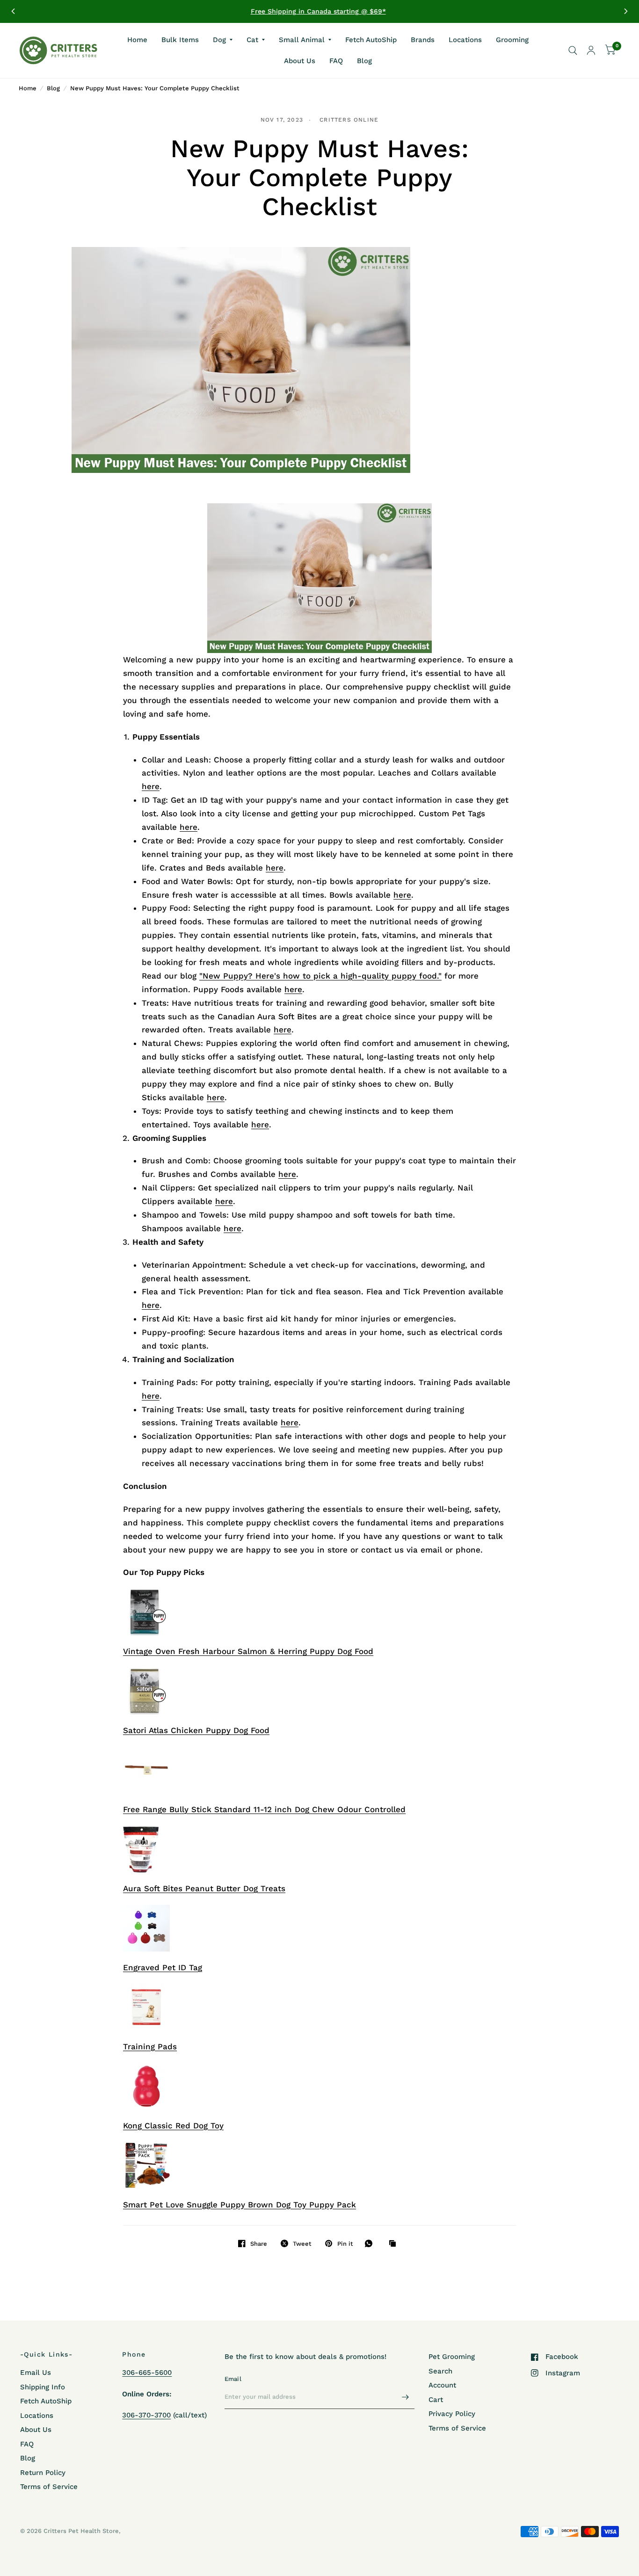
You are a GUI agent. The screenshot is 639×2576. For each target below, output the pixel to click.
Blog (364, 61)
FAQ (336, 61)
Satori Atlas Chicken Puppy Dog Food (196, 1730)
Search (440, 2371)
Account (442, 2385)
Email (233, 2379)
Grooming (512, 39)
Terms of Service (49, 2487)
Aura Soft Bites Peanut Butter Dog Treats (204, 1888)
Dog (219, 39)
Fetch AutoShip (371, 39)
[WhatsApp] (371, 2243)
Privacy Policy (452, 2414)
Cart (436, 2400)
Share (259, 2244)
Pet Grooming (452, 2357)
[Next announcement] (626, 11)
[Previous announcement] (13, 11)
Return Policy (43, 2473)
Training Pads (150, 2046)
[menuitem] (137, 40)
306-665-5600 (147, 2373)
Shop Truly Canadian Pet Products (320, 11)
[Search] (573, 51)
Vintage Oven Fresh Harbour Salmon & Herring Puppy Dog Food (248, 1651)
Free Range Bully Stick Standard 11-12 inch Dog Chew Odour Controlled (264, 1809)
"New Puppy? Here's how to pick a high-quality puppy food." (320, 976)
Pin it (345, 2244)
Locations (465, 39)
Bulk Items (180, 39)
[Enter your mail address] (405, 2397)
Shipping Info (43, 2387)
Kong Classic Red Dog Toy (173, 2126)
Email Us (36, 2373)
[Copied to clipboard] (395, 2244)
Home (137, 39)
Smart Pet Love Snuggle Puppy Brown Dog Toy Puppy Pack (240, 2205)
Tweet (302, 2244)
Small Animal (302, 39)
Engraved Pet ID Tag (163, 1967)
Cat (252, 39)
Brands (423, 39)
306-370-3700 (146, 2415)
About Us (300, 61)
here (151, 786)
